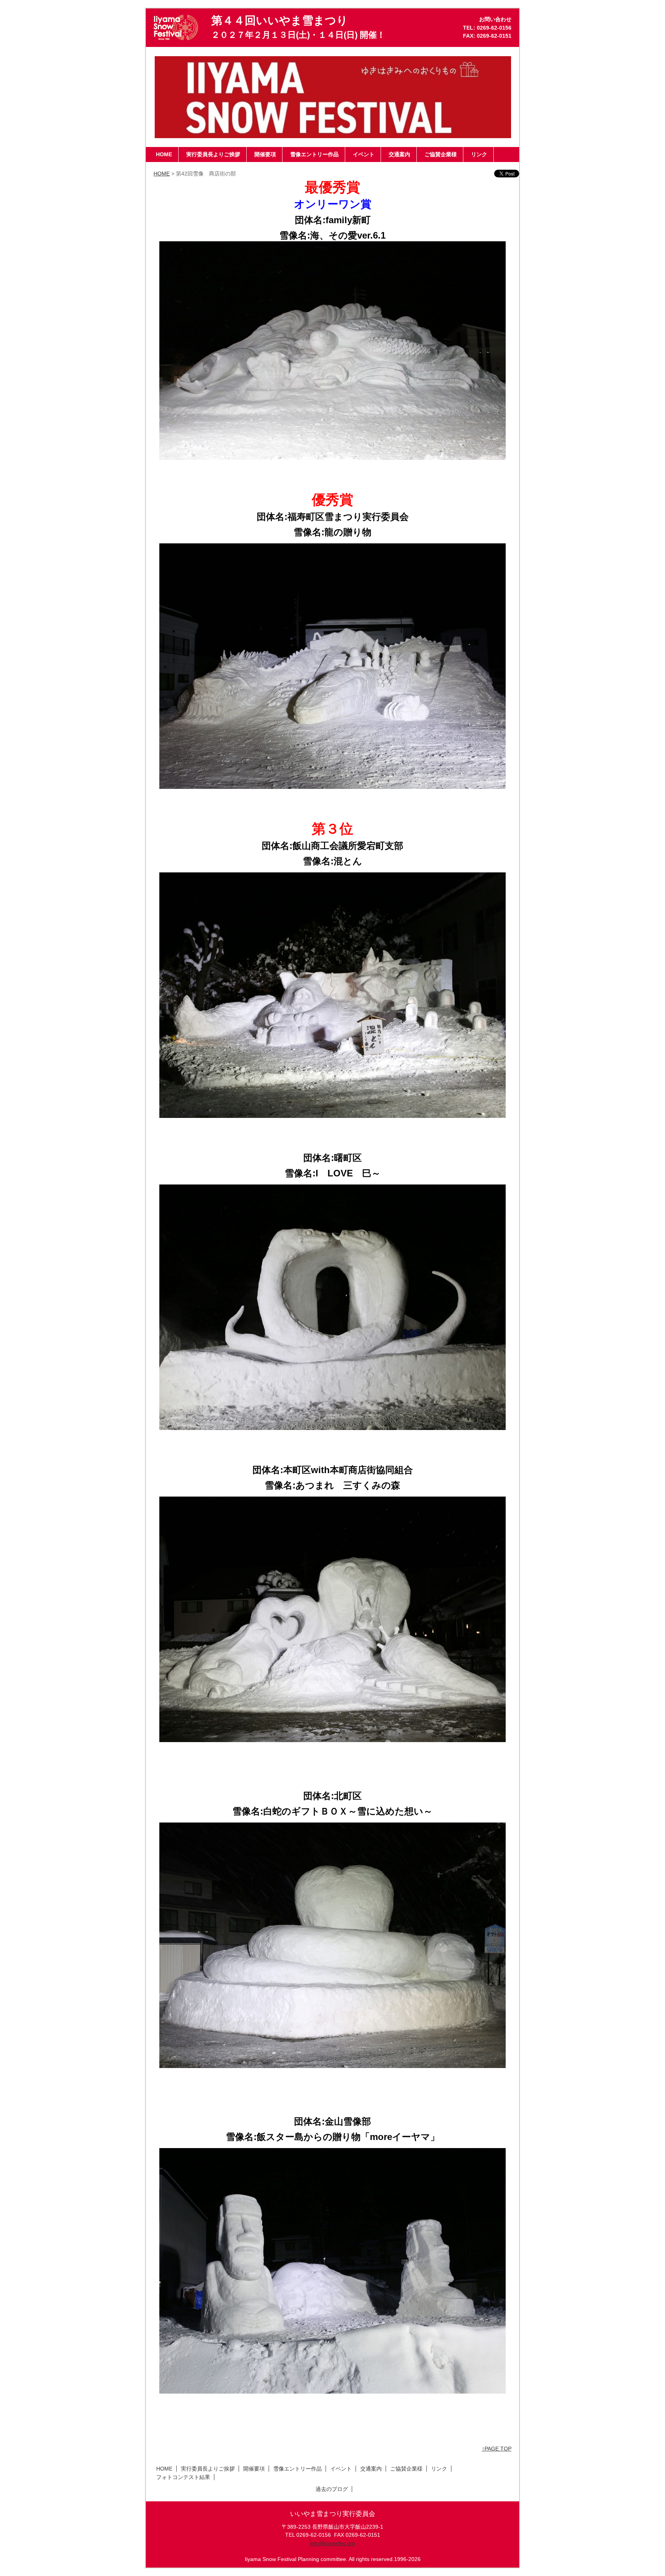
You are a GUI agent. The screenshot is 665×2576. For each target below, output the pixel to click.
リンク (439, 2469)
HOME (162, 174)
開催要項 (254, 2469)
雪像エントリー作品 (297, 2469)
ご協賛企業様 (406, 2469)
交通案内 (371, 2469)
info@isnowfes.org (333, 2543)
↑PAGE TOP (497, 2449)
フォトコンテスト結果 (183, 2477)
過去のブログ (332, 2489)
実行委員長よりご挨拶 (208, 2469)
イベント (341, 2469)
